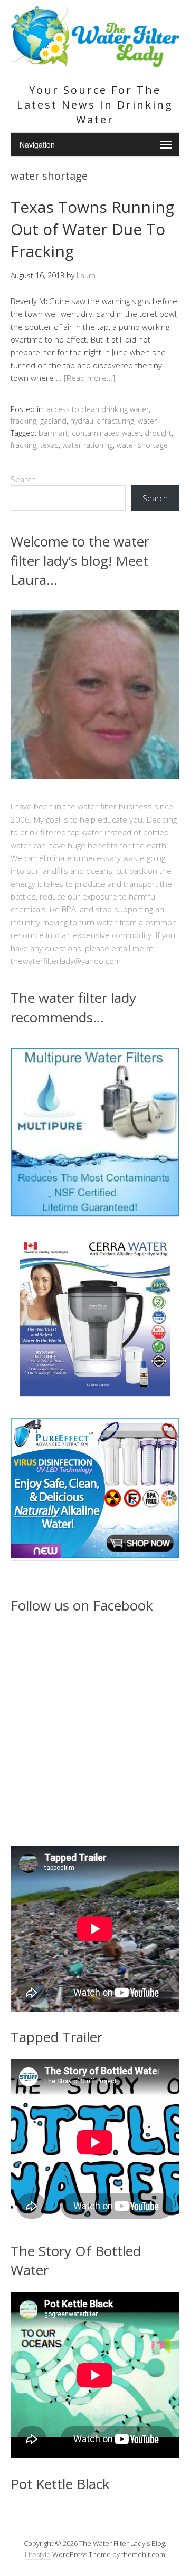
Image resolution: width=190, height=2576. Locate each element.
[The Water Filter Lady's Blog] (95, 61)
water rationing (88, 445)
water (147, 421)
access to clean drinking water (98, 409)
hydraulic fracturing (102, 421)
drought (158, 433)
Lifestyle (38, 2554)
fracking (23, 421)
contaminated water (106, 433)
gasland (53, 421)
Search (23, 479)
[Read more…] (89, 378)
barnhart (53, 433)
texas (49, 445)
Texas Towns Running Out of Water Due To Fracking (92, 229)
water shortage (142, 445)
